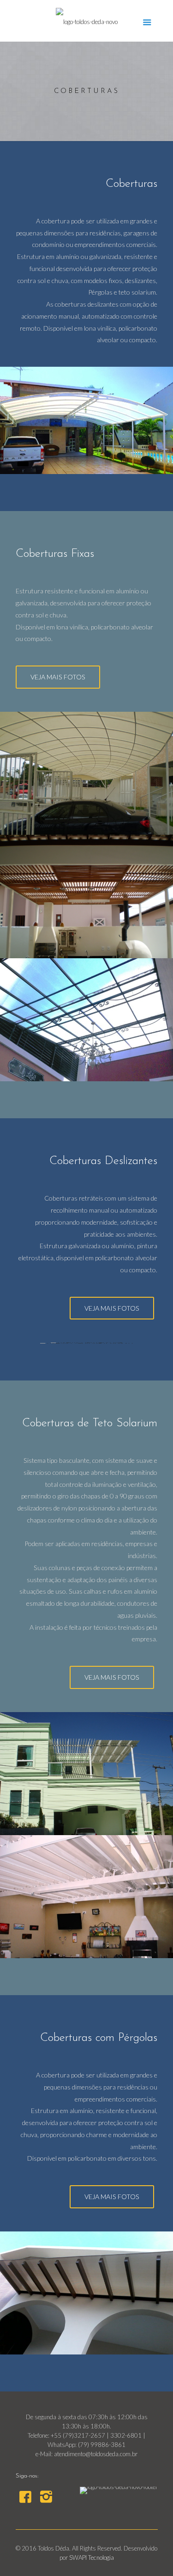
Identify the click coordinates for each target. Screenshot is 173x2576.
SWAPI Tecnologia (92, 2558)
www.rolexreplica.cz (60, 2534)
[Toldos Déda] (87, 21)
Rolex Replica (17, 2534)
